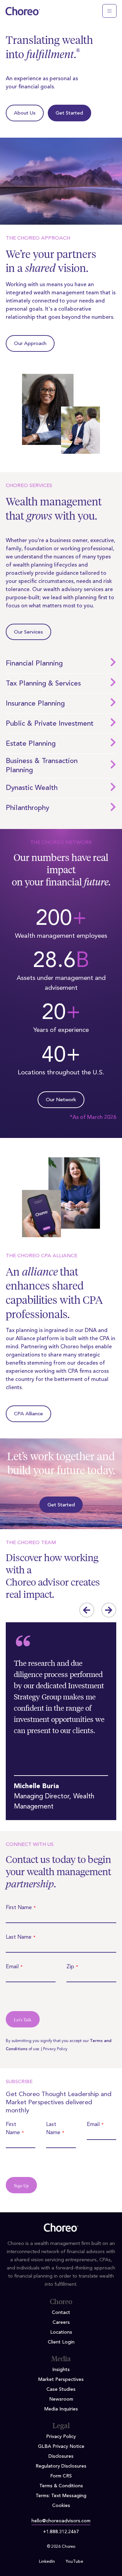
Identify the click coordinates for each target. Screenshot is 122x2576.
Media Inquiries (61, 2409)
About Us (25, 113)
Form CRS (61, 2476)
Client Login (61, 2342)
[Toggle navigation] (109, 11)
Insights (61, 2370)
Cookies (61, 2506)
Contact (61, 2313)
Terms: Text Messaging (61, 2496)
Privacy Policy (55, 2049)
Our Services (28, 632)
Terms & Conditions (61, 2486)
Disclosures (61, 2456)
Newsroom (61, 2399)
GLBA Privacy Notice (61, 2447)
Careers (61, 2322)
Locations (61, 2332)
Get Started (69, 113)
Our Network (61, 1100)
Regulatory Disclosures (61, 2466)
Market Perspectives (61, 2380)
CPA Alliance (28, 1414)
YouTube (74, 2562)
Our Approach (30, 344)
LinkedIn (47, 2562)
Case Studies (61, 2389)
